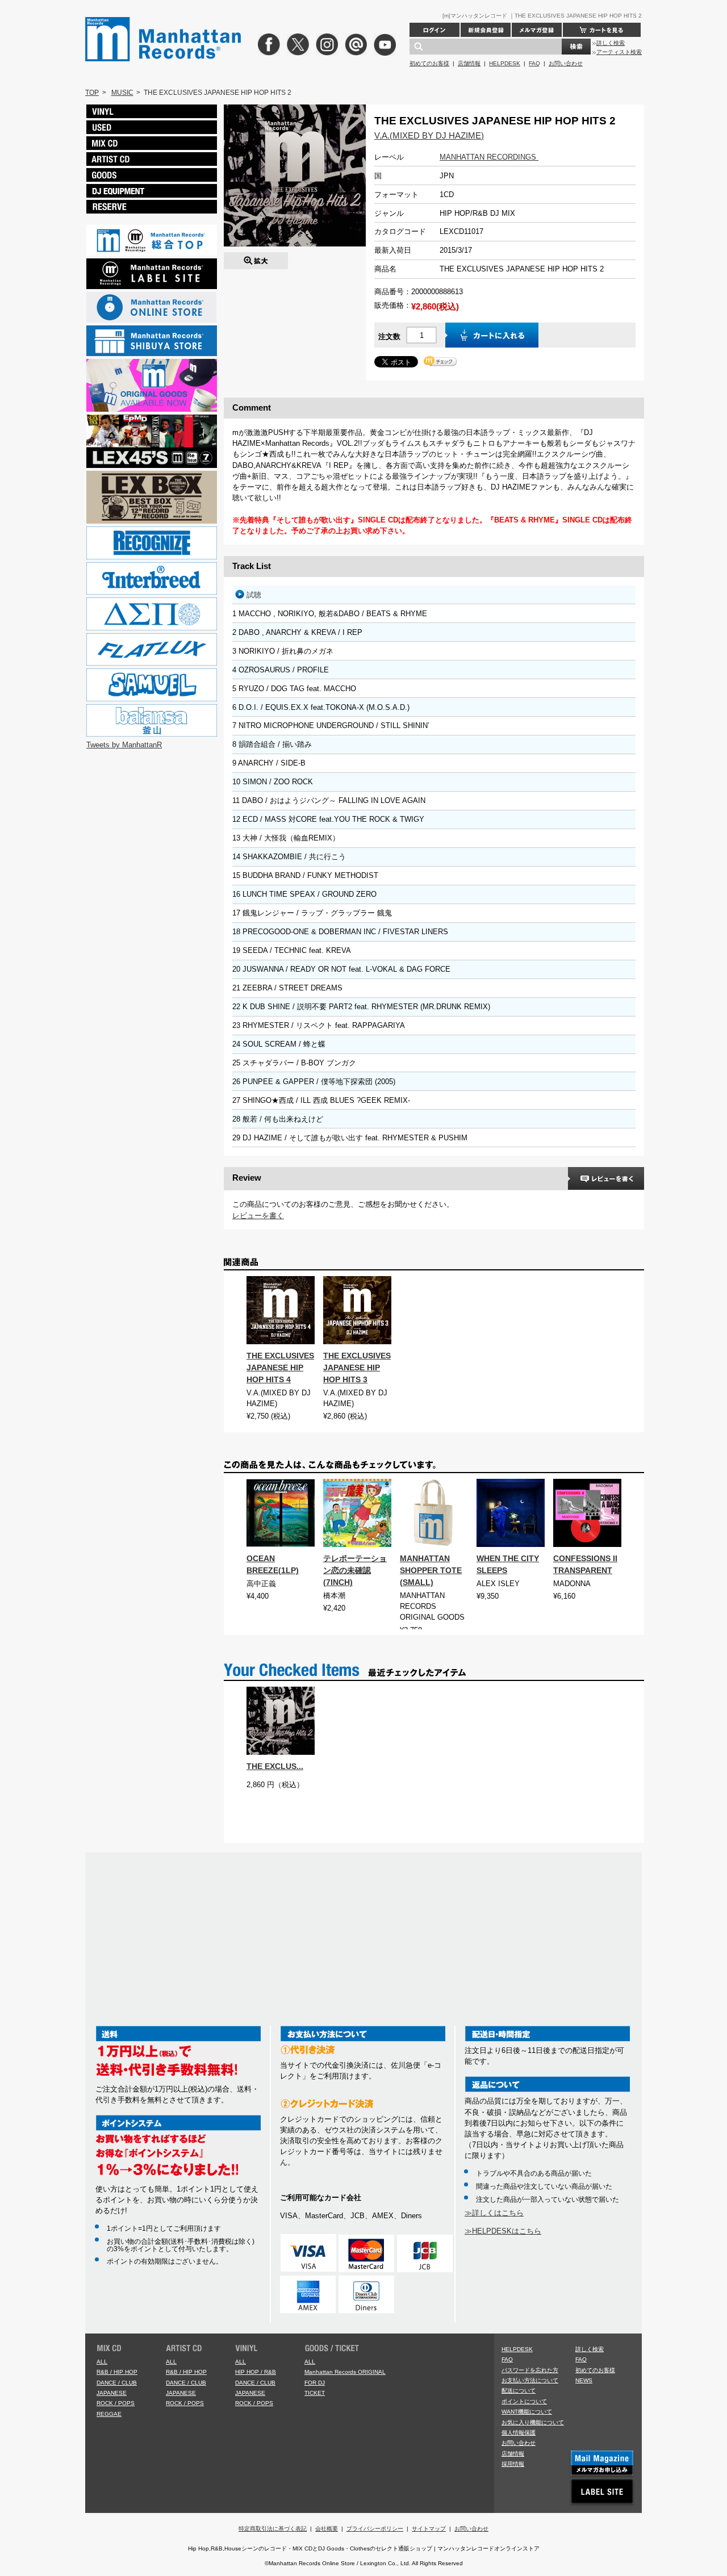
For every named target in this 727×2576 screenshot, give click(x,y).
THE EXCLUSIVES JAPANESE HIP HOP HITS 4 (280, 1368)
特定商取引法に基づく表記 (273, 2529)
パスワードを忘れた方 (530, 2370)
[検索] (576, 47)
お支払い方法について (530, 2380)
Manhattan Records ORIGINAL (345, 2372)
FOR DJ (315, 2383)
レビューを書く (258, 1216)
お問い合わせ (566, 63)
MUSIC (122, 93)
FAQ (534, 63)
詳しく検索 (611, 43)
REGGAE (109, 2414)
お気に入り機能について (533, 2422)
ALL (102, 2362)
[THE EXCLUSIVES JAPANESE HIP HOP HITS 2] (256, 258)
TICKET (315, 2393)
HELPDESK (505, 63)
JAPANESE (112, 2393)
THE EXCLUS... (275, 1766)
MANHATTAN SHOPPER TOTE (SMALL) (431, 1570)
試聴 (254, 595)
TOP (92, 93)
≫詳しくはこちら (494, 2213)
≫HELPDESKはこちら (503, 2231)
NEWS (584, 2380)
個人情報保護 (519, 2433)
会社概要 (327, 2529)
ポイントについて (524, 2401)
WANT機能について (527, 2412)
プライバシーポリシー (375, 2529)
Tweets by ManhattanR (124, 745)
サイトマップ (429, 2529)
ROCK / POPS (116, 2403)
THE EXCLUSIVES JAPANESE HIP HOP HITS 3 (357, 1368)
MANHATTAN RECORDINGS (489, 157)
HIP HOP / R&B (256, 2372)
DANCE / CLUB (117, 2383)
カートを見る (602, 30)
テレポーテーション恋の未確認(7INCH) (355, 1570)
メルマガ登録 (537, 30)
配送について (519, 2391)
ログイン (434, 30)
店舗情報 (469, 63)
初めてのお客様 (429, 63)
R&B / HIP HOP (117, 2372)
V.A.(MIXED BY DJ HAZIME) (429, 135)
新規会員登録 (486, 30)
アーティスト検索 (619, 52)
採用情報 (513, 2464)
